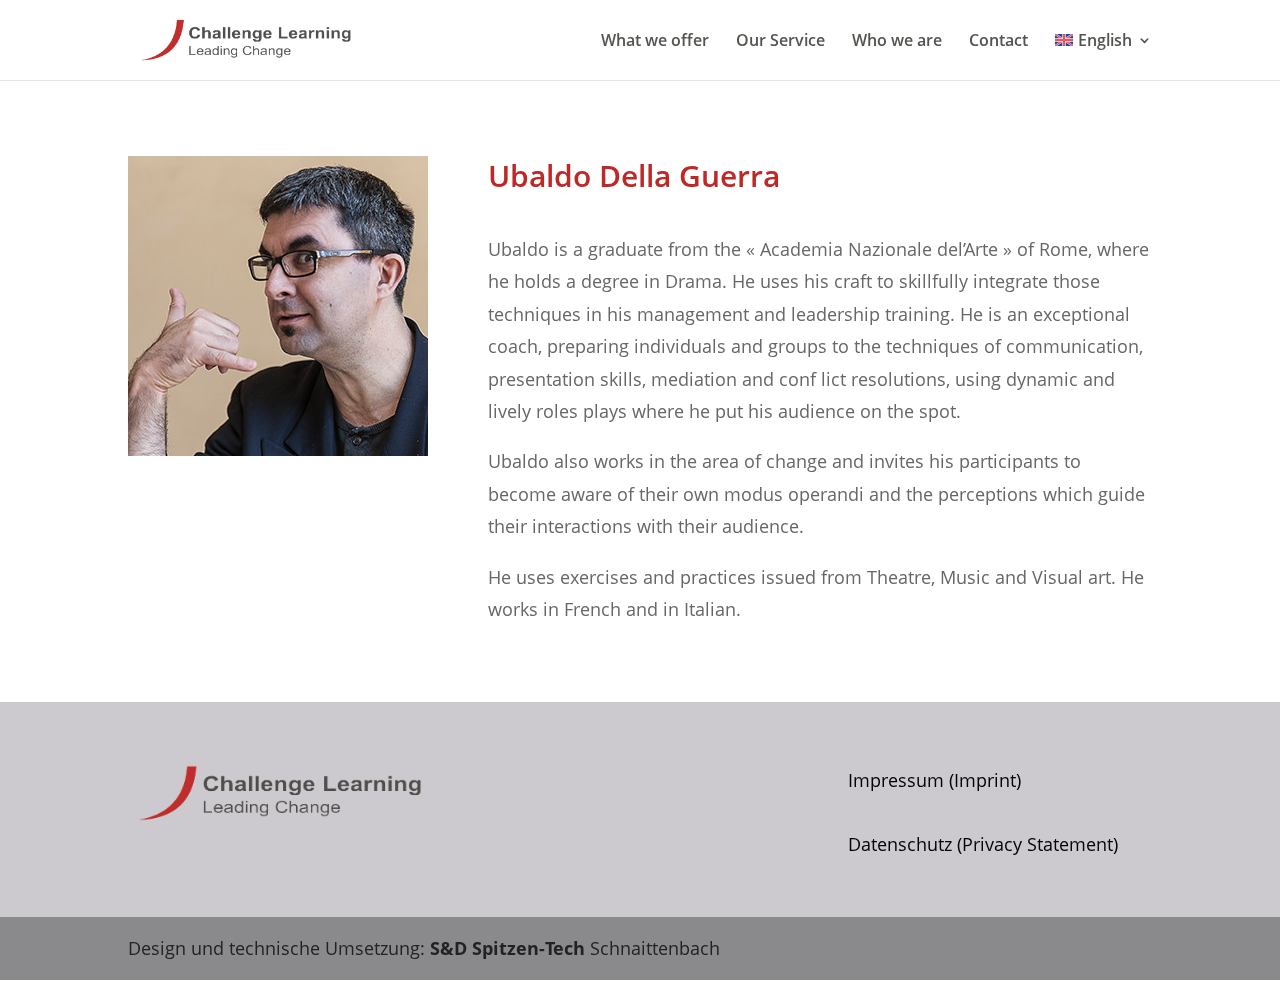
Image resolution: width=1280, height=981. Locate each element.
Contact (998, 42)
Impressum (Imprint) (934, 780)
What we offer (655, 42)
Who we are (897, 42)
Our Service (780, 42)
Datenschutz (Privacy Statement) (983, 844)
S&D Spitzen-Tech (507, 948)
